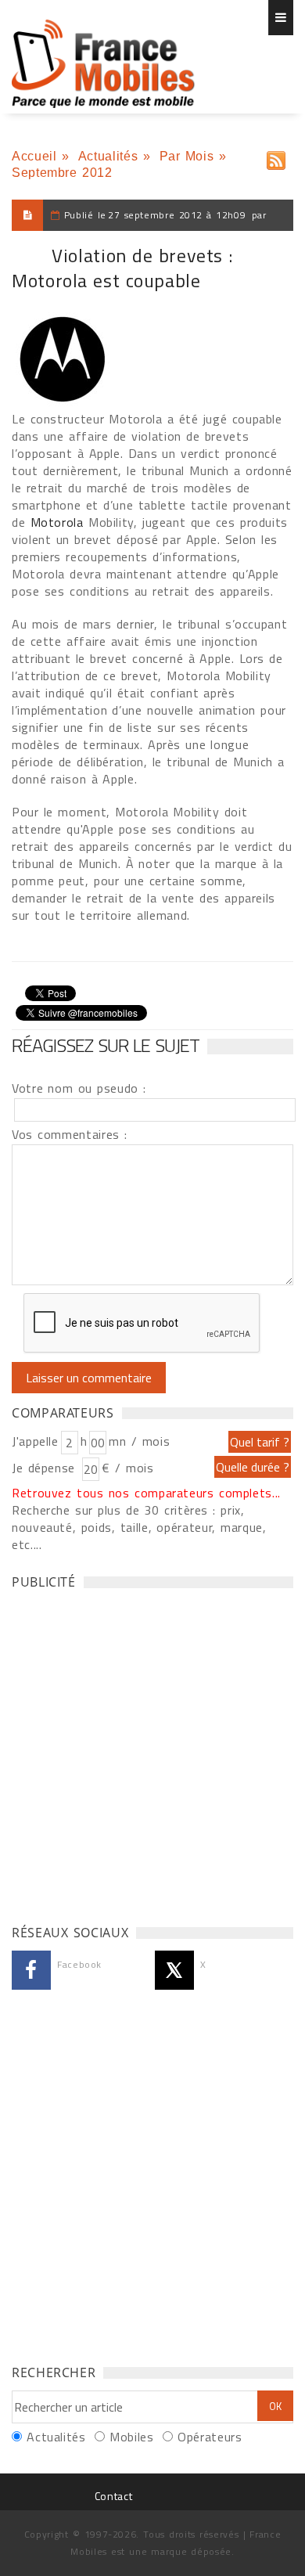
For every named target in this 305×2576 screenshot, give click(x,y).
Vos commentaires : (70, 1134)
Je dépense (46, 1468)
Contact (113, 2496)
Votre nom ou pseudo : (79, 1088)
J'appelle (35, 1441)
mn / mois (139, 1441)
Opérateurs (210, 2437)
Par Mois (187, 156)
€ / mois (127, 1468)
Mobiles (131, 2437)
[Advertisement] (152, 1753)
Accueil (34, 156)
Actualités (108, 156)
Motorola (57, 522)
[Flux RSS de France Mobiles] (276, 157)
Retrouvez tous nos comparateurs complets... (146, 1493)
